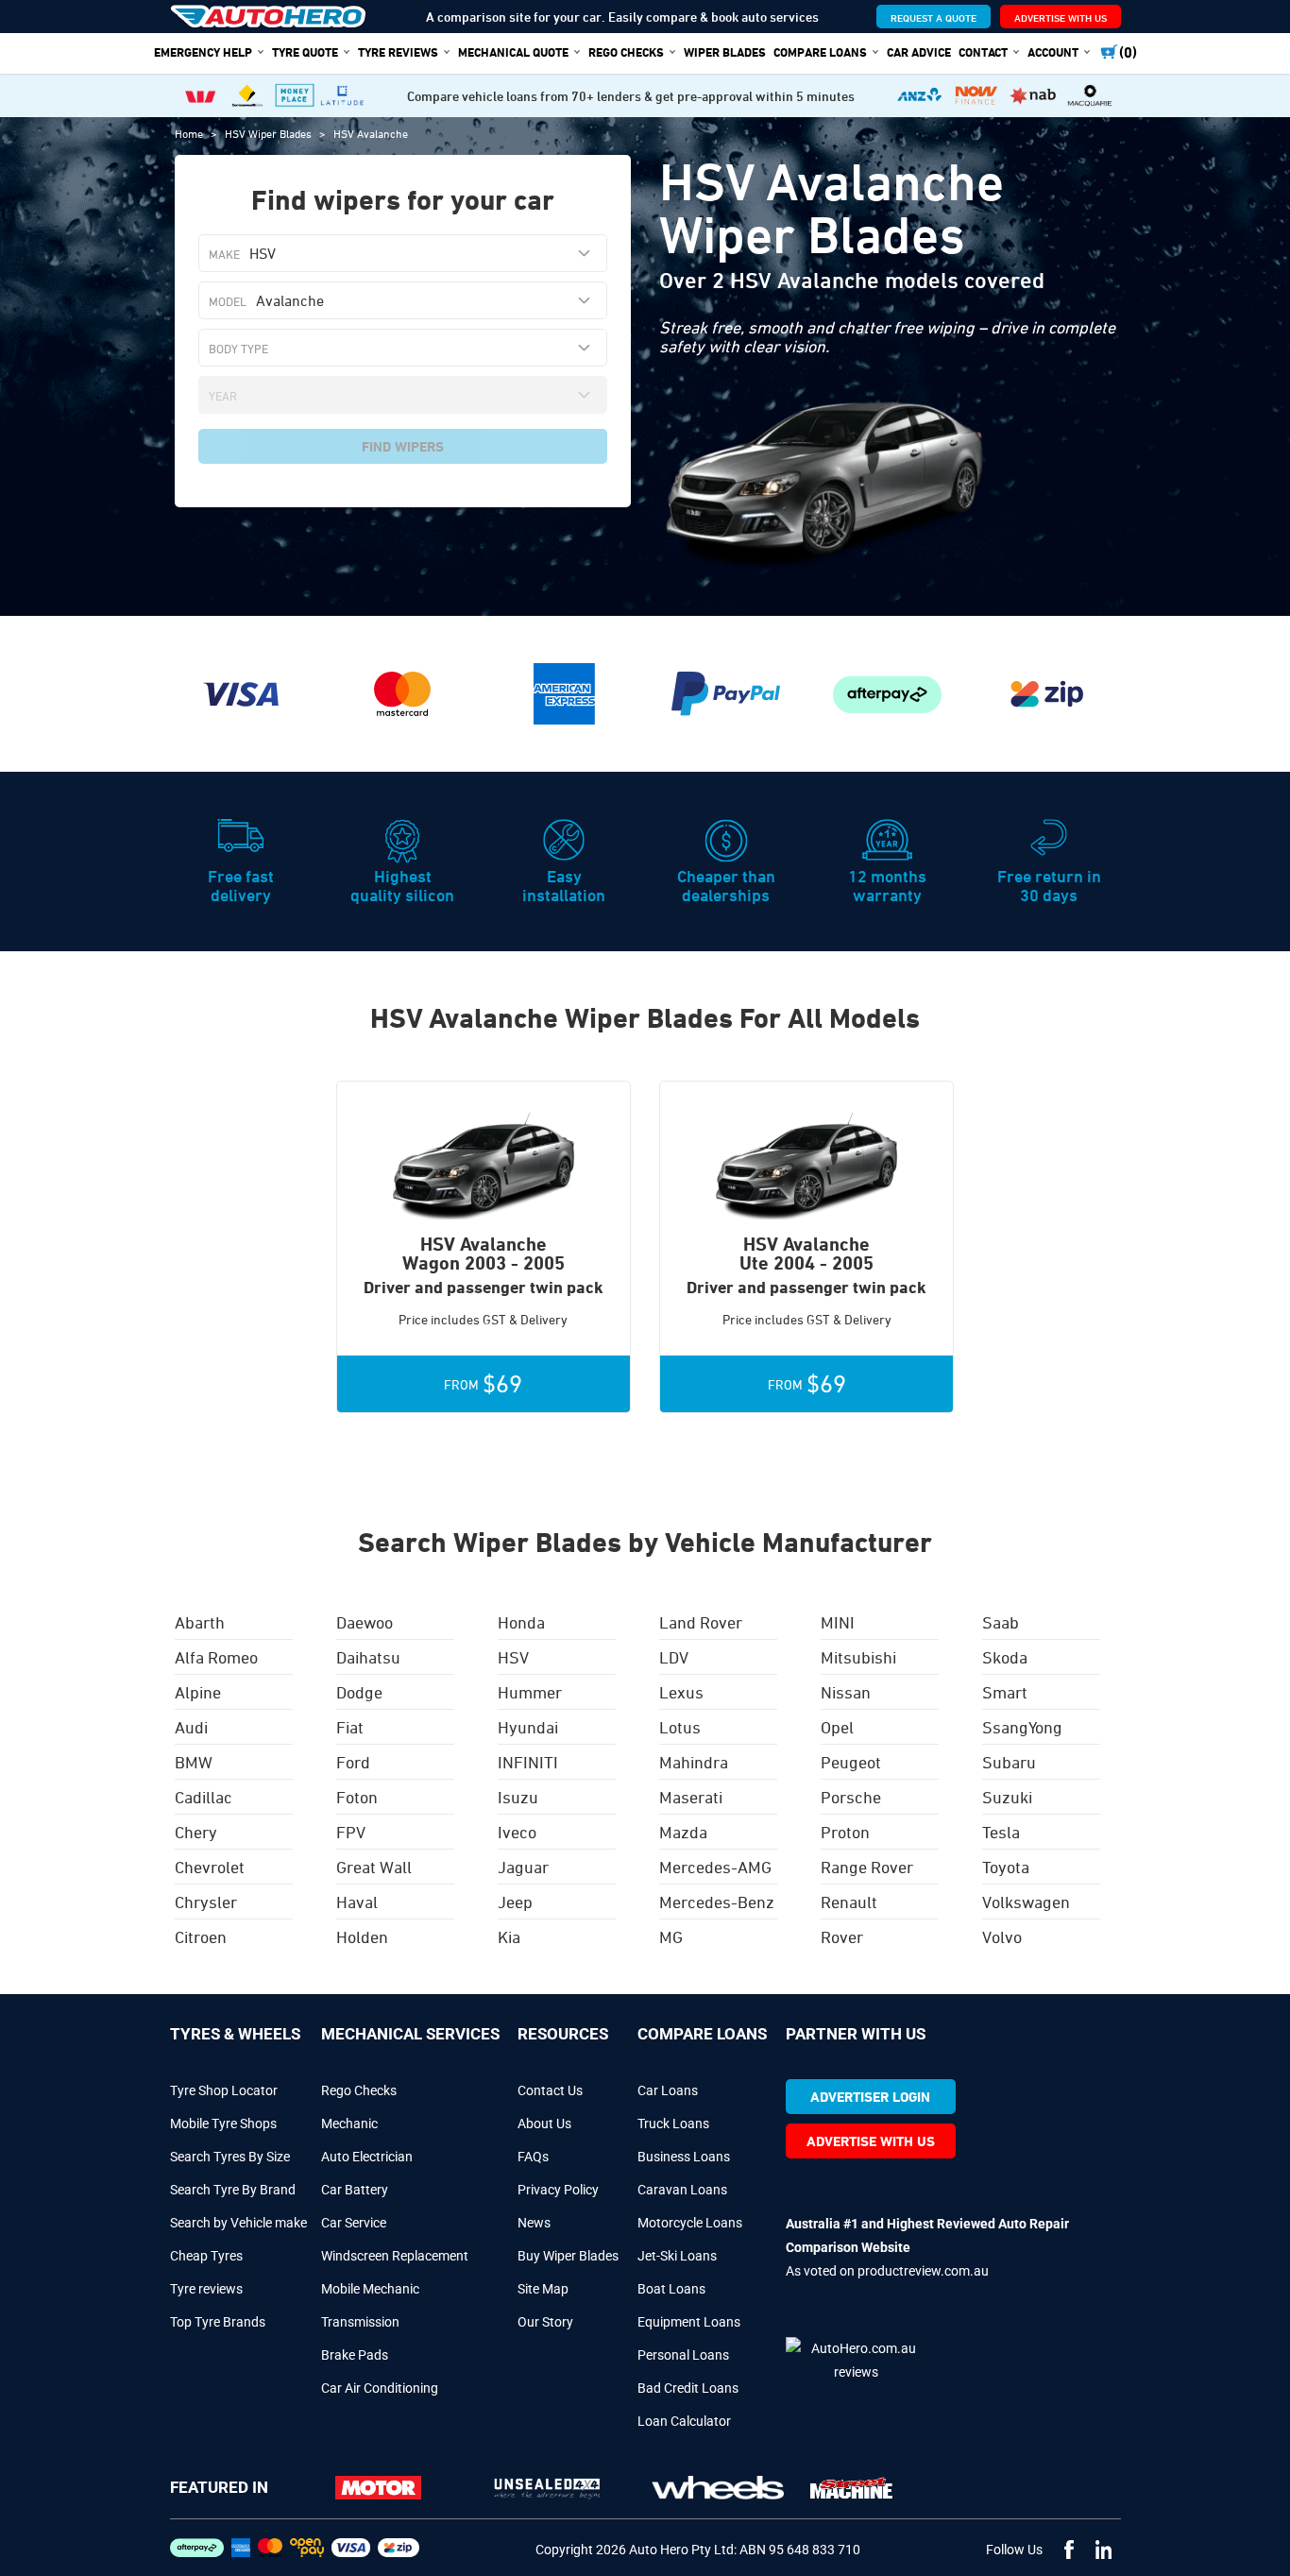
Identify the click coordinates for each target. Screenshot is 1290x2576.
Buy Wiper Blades (568, 2256)
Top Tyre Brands (218, 2322)
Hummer (530, 1692)
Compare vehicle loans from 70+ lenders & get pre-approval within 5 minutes (631, 96)
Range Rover (867, 1867)
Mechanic (349, 2124)
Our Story (545, 2322)
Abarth (200, 1622)
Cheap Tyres (206, 2256)
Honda (521, 1622)
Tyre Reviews (398, 52)
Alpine (198, 1692)
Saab (1001, 1622)
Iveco (517, 1832)
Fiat (350, 1727)
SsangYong (1022, 1727)
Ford (353, 1762)
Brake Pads (355, 2355)
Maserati (691, 1797)
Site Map (543, 2289)
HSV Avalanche (371, 133)
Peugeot (851, 1762)
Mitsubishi (858, 1657)
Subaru (1009, 1762)
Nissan (846, 1692)
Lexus (681, 1692)
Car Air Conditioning (380, 2388)
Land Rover (701, 1622)
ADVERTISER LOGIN (870, 2097)
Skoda (1005, 1657)
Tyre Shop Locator (224, 2090)
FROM (483, 1384)
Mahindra (694, 1762)
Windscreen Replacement (395, 2256)
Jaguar (523, 1867)
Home (190, 133)
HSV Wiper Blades (270, 133)
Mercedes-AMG (715, 1867)
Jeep (515, 1902)
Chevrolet (210, 1867)
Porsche (851, 1797)
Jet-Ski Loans (677, 2256)
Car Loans (668, 2090)
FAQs (533, 2157)
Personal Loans (683, 2355)
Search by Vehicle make (238, 2223)
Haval (357, 1902)
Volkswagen (1026, 1902)
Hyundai (528, 1727)
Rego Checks (359, 2090)
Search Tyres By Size (230, 2157)
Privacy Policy (558, 2190)
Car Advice (919, 52)
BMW (194, 1762)
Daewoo (365, 1622)
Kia (509, 1936)
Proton (845, 1832)
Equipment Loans (689, 2322)
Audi (191, 1727)
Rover (842, 1936)
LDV (674, 1657)
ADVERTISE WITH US (1061, 17)
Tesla (1001, 1832)
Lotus (680, 1727)
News (534, 2223)
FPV (351, 1832)
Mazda (683, 1832)
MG (671, 1936)
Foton (357, 1797)
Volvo (1002, 1936)
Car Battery (355, 2190)
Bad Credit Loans (688, 2388)
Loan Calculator (684, 2421)
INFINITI (528, 1762)
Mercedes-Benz (717, 1902)
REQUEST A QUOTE (934, 17)
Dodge (359, 1692)
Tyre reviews (206, 2289)
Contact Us (550, 2090)
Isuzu (518, 1797)
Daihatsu (368, 1657)
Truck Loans (673, 2124)
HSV (513, 1657)
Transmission (360, 2322)
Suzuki (1007, 1797)
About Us (544, 2124)
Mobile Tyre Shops (223, 2124)
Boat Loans (671, 2289)
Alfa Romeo (216, 1657)
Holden (362, 1936)
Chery (196, 1832)
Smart (1005, 1692)
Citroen (201, 1936)
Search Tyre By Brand (233, 2190)
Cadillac (204, 1797)
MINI (838, 1622)
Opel (837, 1727)
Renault (849, 1902)
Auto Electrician (367, 2157)
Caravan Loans (682, 2190)
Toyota (1006, 1867)
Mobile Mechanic (370, 2289)
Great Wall (374, 1867)
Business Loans (684, 2157)
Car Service (354, 2223)
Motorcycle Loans (690, 2223)
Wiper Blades (725, 52)
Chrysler (206, 1902)
